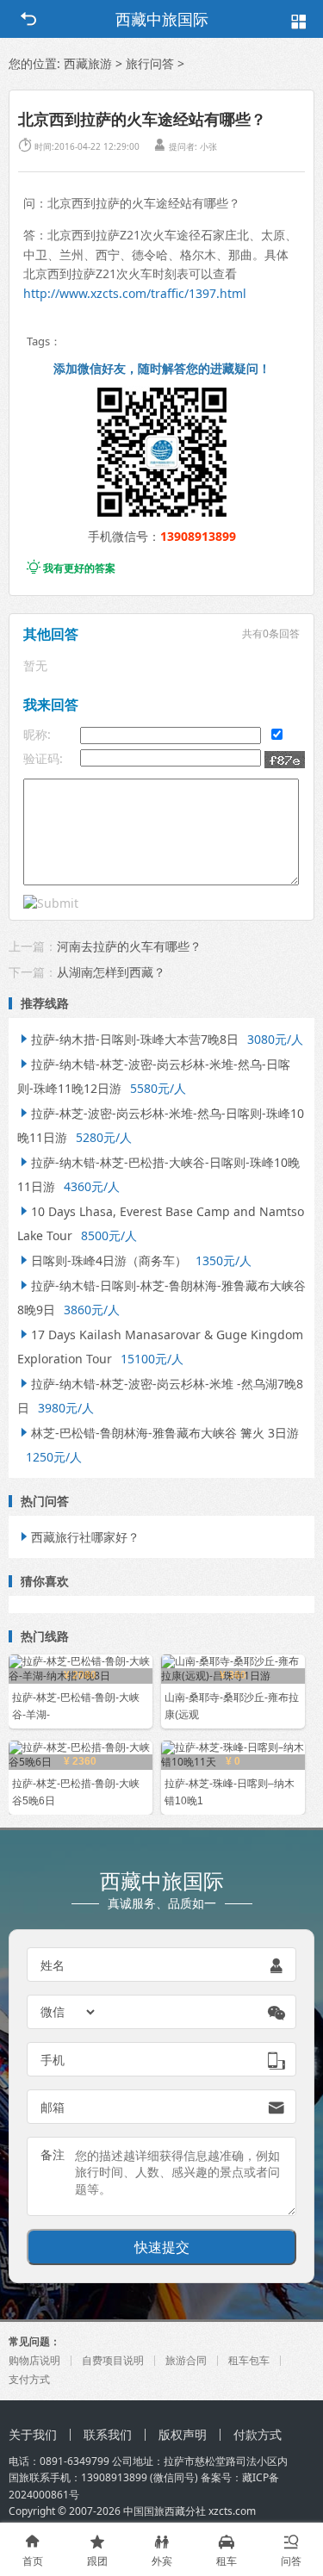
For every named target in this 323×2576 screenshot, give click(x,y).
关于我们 (33, 2434)
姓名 (53, 1965)
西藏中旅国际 (162, 19)
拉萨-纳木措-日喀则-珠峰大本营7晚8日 (128, 1039)
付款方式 (258, 2434)
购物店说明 (34, 2360)
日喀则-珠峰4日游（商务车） (102, 1260)
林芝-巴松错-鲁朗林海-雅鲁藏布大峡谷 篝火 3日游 (158, 1433)
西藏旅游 (88, 63)
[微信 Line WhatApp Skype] (69, 2012)
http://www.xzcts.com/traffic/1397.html (135, 293)
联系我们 (108, 2434)
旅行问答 (150, 63)
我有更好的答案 (71, 568)
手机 (53, 2060)
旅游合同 (186, 2360)
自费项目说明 (113, 2360)
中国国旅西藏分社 (165, 2511)
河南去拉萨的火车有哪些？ (129, 946)
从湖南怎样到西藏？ (111, 972)
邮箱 (53, 2107)
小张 (208, 146)
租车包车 (249, 2360)
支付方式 (29, 2379)
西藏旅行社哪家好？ (78, 1537)
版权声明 (183, 2434)
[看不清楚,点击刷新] (285, 760)
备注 (53, 2154)
